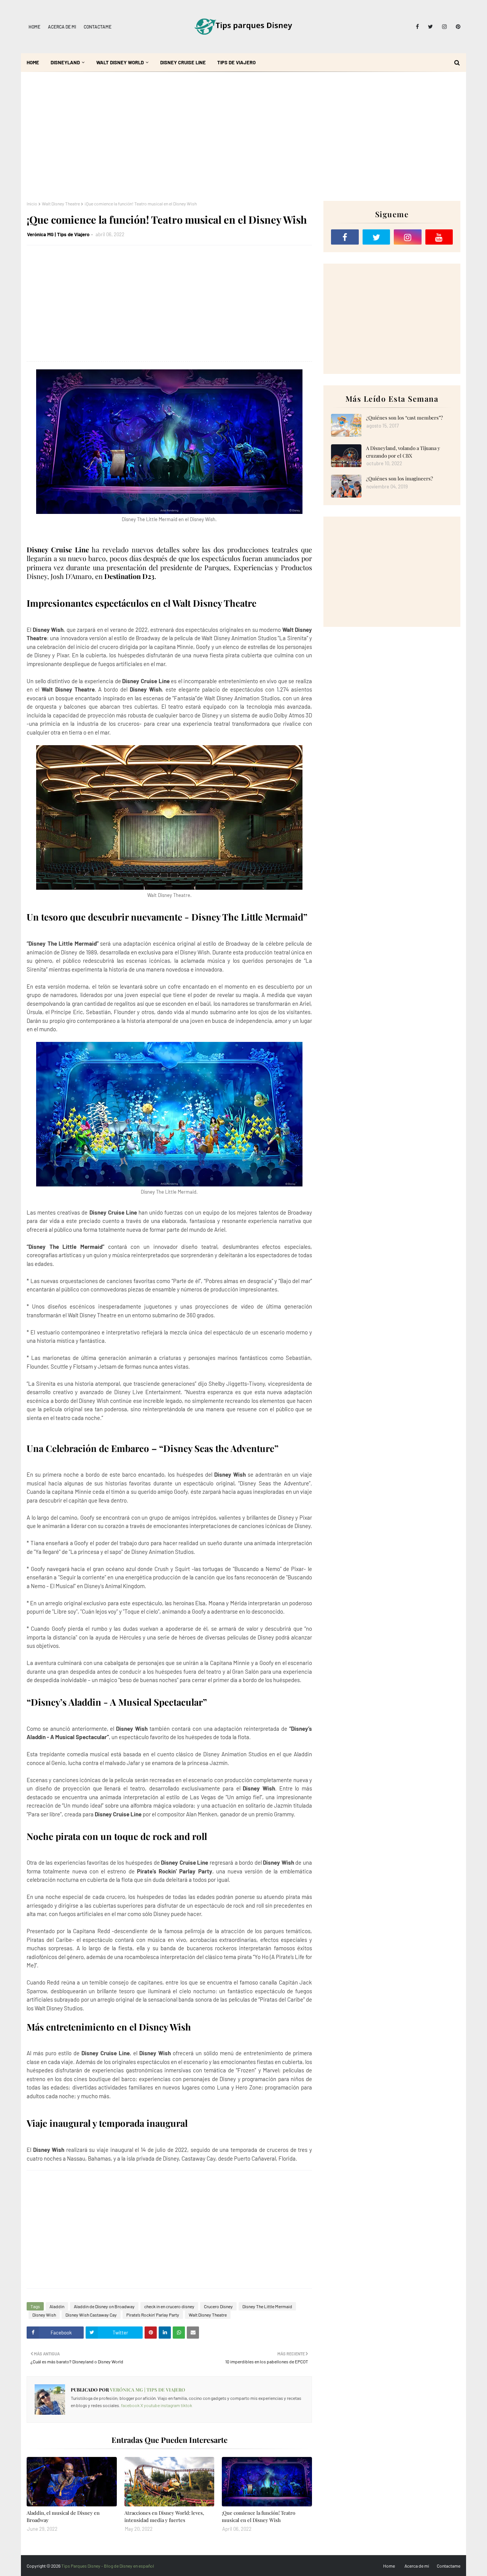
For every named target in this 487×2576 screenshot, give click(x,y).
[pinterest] (457, 27)
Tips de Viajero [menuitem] (236, 62)
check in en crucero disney (169, 2306)
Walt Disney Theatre (61, 204)
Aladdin (57, 2306)
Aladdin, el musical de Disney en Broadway (63, 2516)
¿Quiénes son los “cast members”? (404, 417)
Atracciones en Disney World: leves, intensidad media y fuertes (164, 2516)
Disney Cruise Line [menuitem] (183, 62)
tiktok (186, 2405)
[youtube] (439, 237)
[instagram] (444, 27)
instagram (170, 2405)
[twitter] (431, 27)
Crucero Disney (218, 2306)
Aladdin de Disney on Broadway (104, 2306)
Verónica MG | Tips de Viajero (58, 234)
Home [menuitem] (33, 62)
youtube (152, 2405)
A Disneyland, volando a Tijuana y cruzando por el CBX (403, 452)
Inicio (32, 204)
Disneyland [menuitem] (65, 62)
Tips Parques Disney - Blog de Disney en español (108, 2566)
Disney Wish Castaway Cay (91, 2315)
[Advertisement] (243, 136)
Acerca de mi (62, 27)
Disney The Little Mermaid (267, 2306)
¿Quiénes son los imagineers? (399, 478)
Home (34, 27)
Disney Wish (44, 2315)
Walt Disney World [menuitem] (120, 62)
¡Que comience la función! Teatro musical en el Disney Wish (259, 2516)
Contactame (98, 27)
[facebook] (417, 27)
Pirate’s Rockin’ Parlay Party (153, 2315)
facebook (130, 2405)
